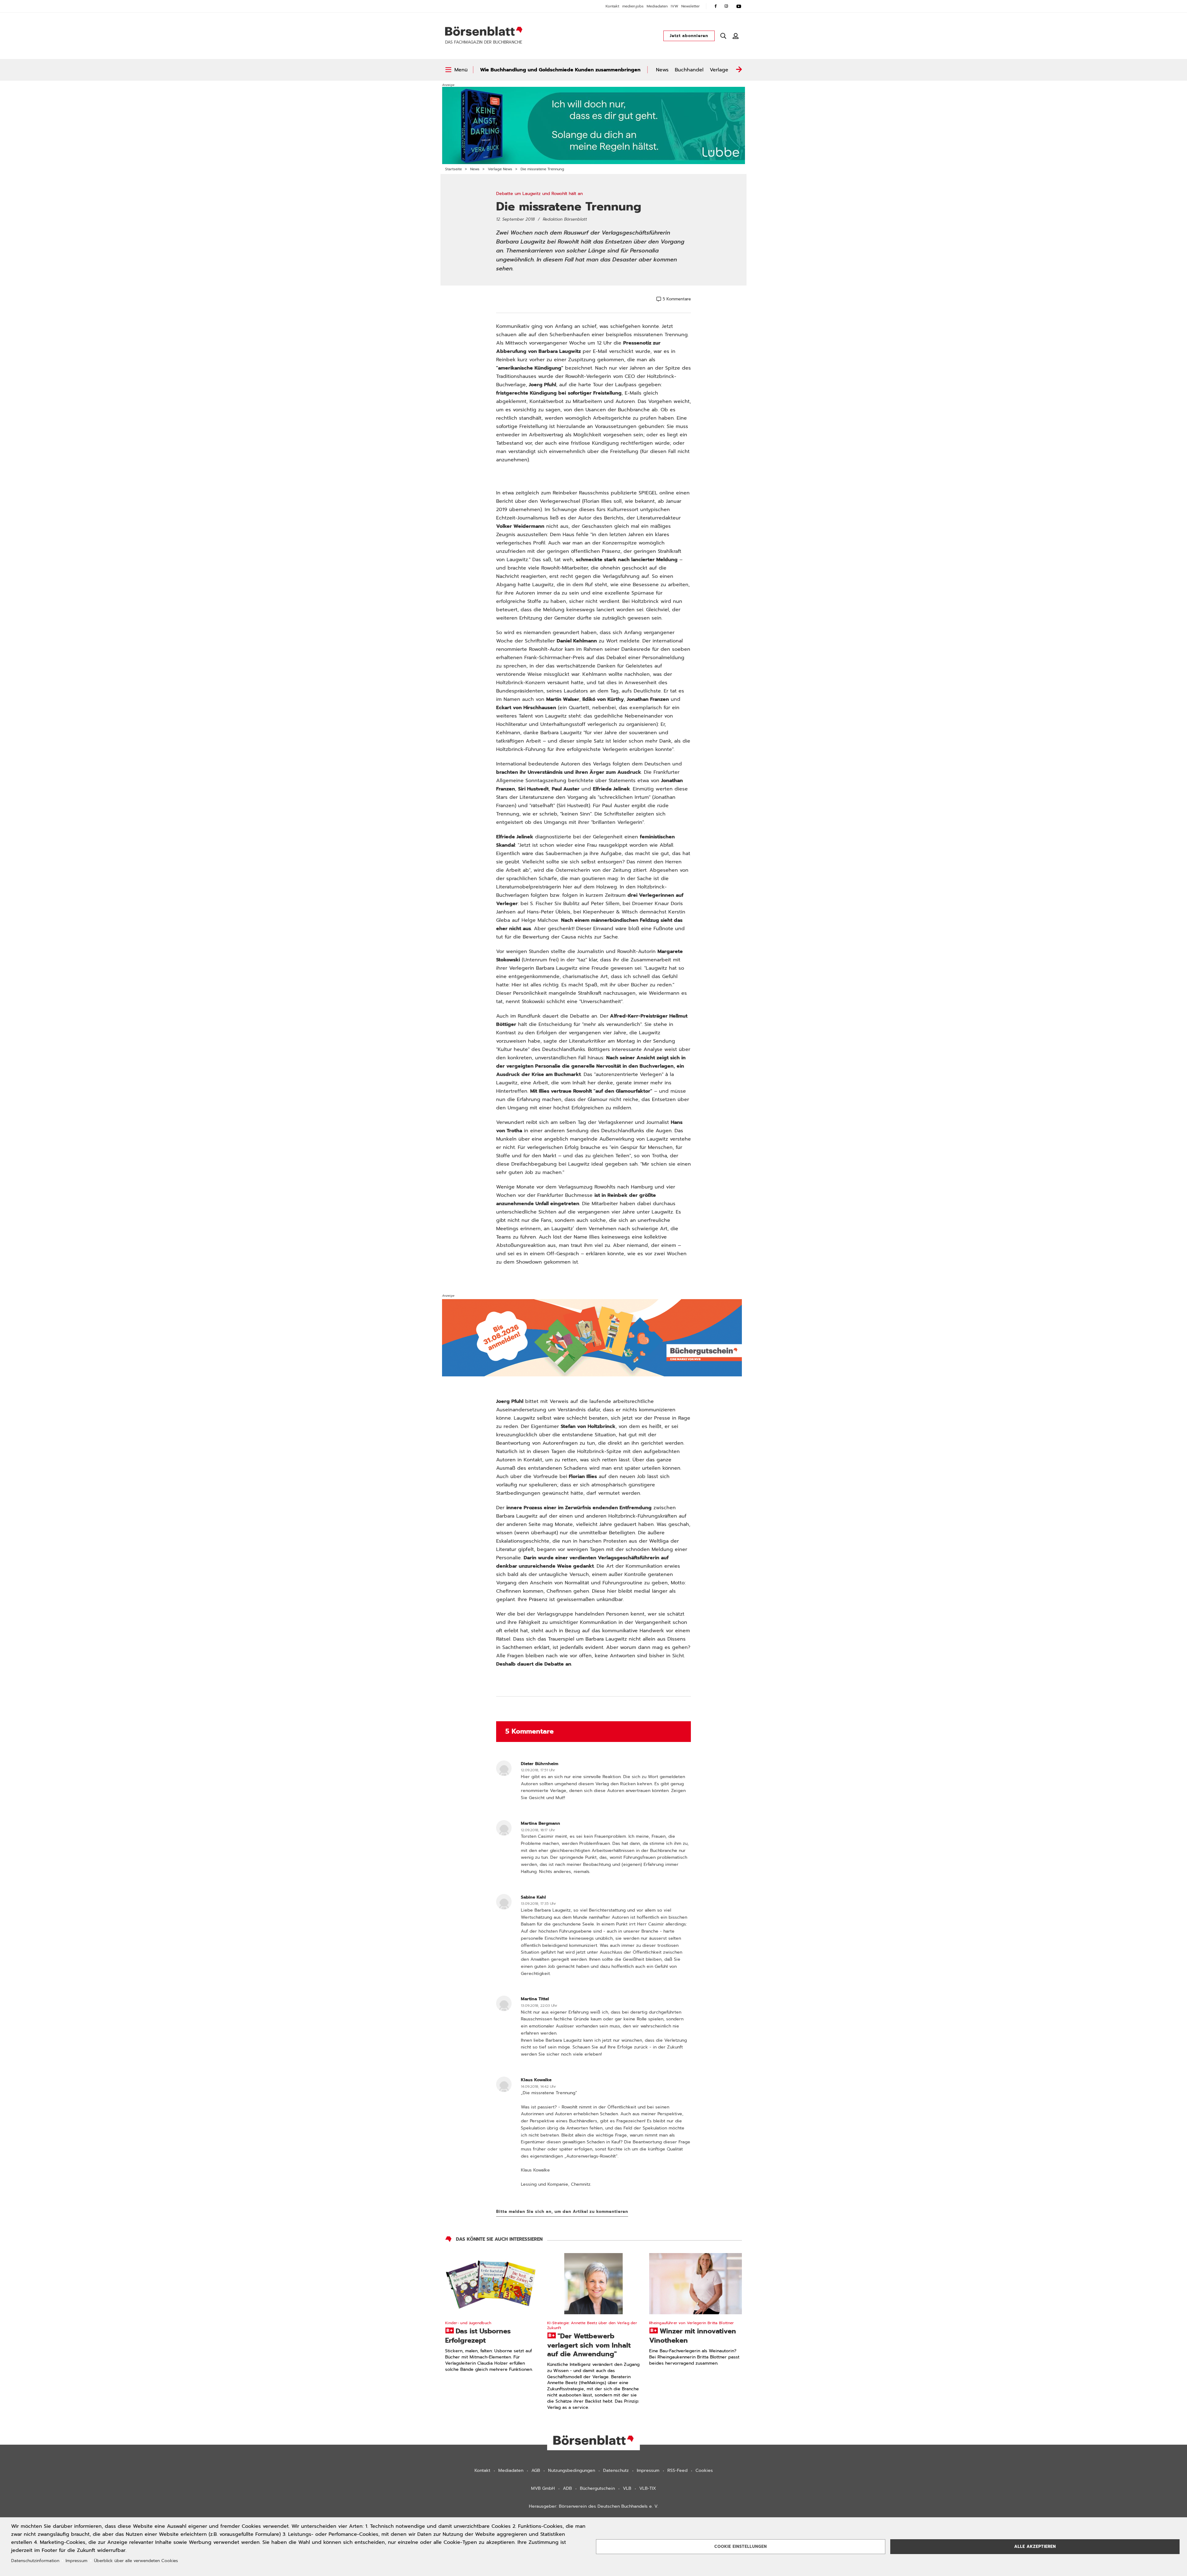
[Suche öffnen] (723, 36)
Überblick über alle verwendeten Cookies (136, 2561)
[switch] (456, 70)
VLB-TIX (648, 2488)
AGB (536, 2470)
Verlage (719, 70)
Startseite (453, 169)
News (662, 70)
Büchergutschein (597, 2488)
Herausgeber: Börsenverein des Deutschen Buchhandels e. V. (594, 2506)
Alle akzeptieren (1035, 2546)
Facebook (716, 6)
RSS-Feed (677, 2470)
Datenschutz (616, 2470)
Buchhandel (689, 70)
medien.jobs (633, 6)
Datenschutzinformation (35, 2561)
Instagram (726, 6)
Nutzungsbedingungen (572, 2470)
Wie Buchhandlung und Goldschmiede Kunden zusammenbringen (560, 70)
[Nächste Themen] (739, 70)
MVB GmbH (543, 2488)
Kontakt (612, 6)
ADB (567, 2488)
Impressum (648, 2470)
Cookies (704, 2470)
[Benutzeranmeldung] (736, 36)
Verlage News (500, 169)
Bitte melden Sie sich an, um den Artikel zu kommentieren (562, 2212)
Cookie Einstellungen (741, 2546)
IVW (674, 6)
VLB (627, 2488)
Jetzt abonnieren (689, 36)
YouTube (739, 6)
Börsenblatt (484, 31)
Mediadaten (657, 6)
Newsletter (691, 6)
